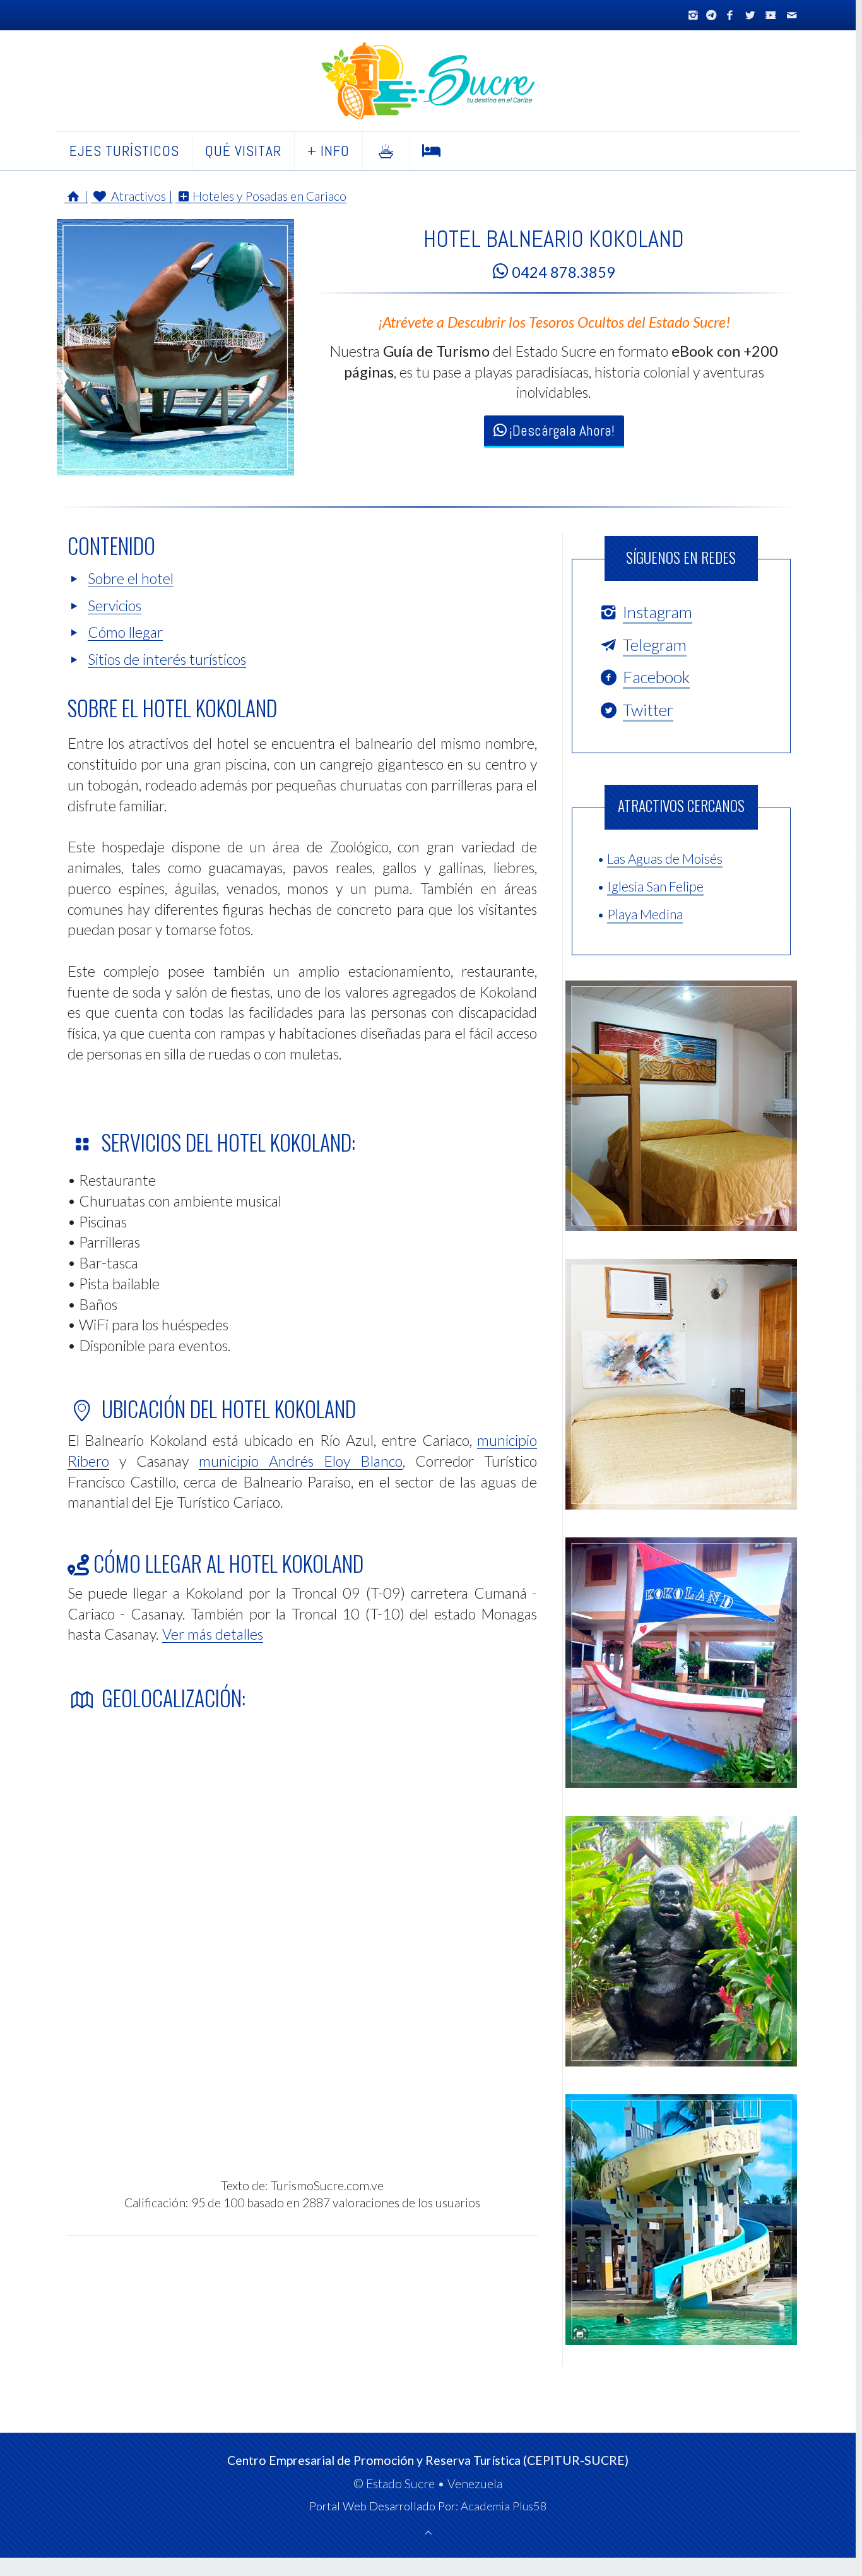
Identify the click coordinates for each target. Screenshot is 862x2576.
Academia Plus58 (504, 2506)
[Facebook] (729, 15)
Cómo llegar (125, 632)
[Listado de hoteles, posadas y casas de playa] (432, 151)
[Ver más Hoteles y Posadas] (175, 472)
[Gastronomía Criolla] (386, 151)
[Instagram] (694, 15)
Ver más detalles (213, 1634)
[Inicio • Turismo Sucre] (428, 81)
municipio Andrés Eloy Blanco (301, 1461)
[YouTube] (771, 15)
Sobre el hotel (131, 578)
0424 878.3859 (562, 272)
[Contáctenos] (791, 15)
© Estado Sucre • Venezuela (428, 2484)
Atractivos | (140, 196)
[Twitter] (750, 15)
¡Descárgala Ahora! (560, 431)
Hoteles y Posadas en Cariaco (269, 196)
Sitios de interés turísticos (167, 659)
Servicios (115, 605)
